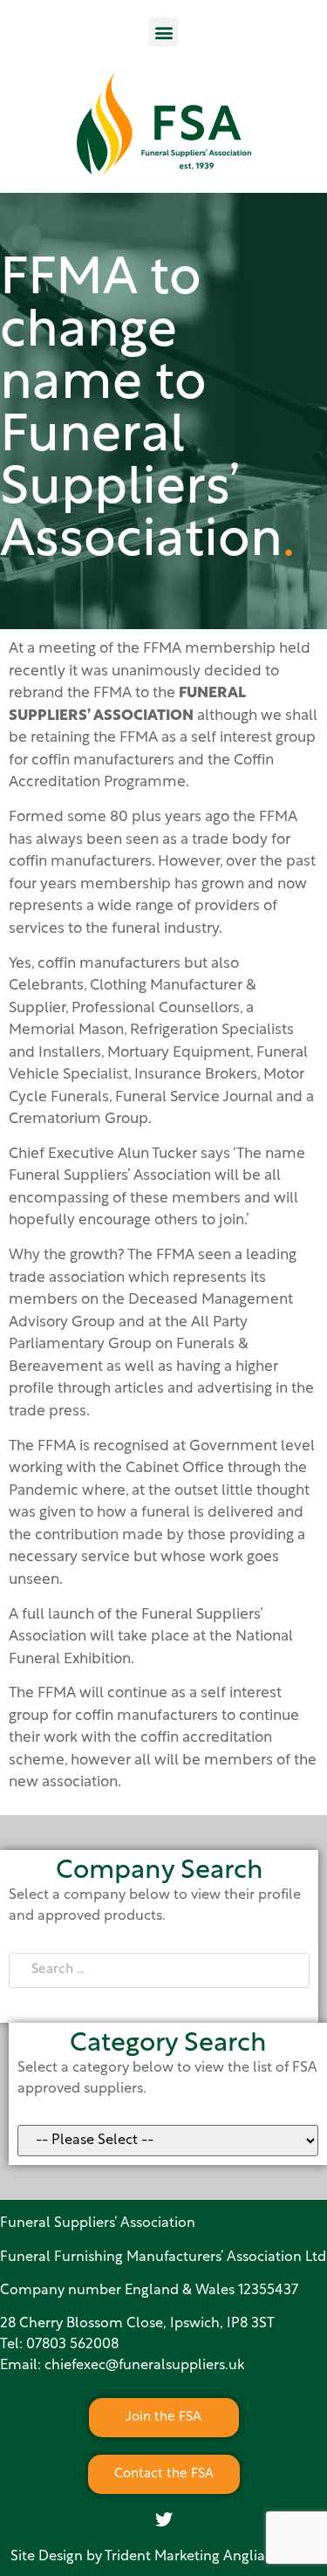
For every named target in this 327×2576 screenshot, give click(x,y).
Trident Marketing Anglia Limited (211, 2557)
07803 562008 (72, 2345)
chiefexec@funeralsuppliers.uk (144, 2366)
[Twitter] (164, 2520)
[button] (163, 32)
